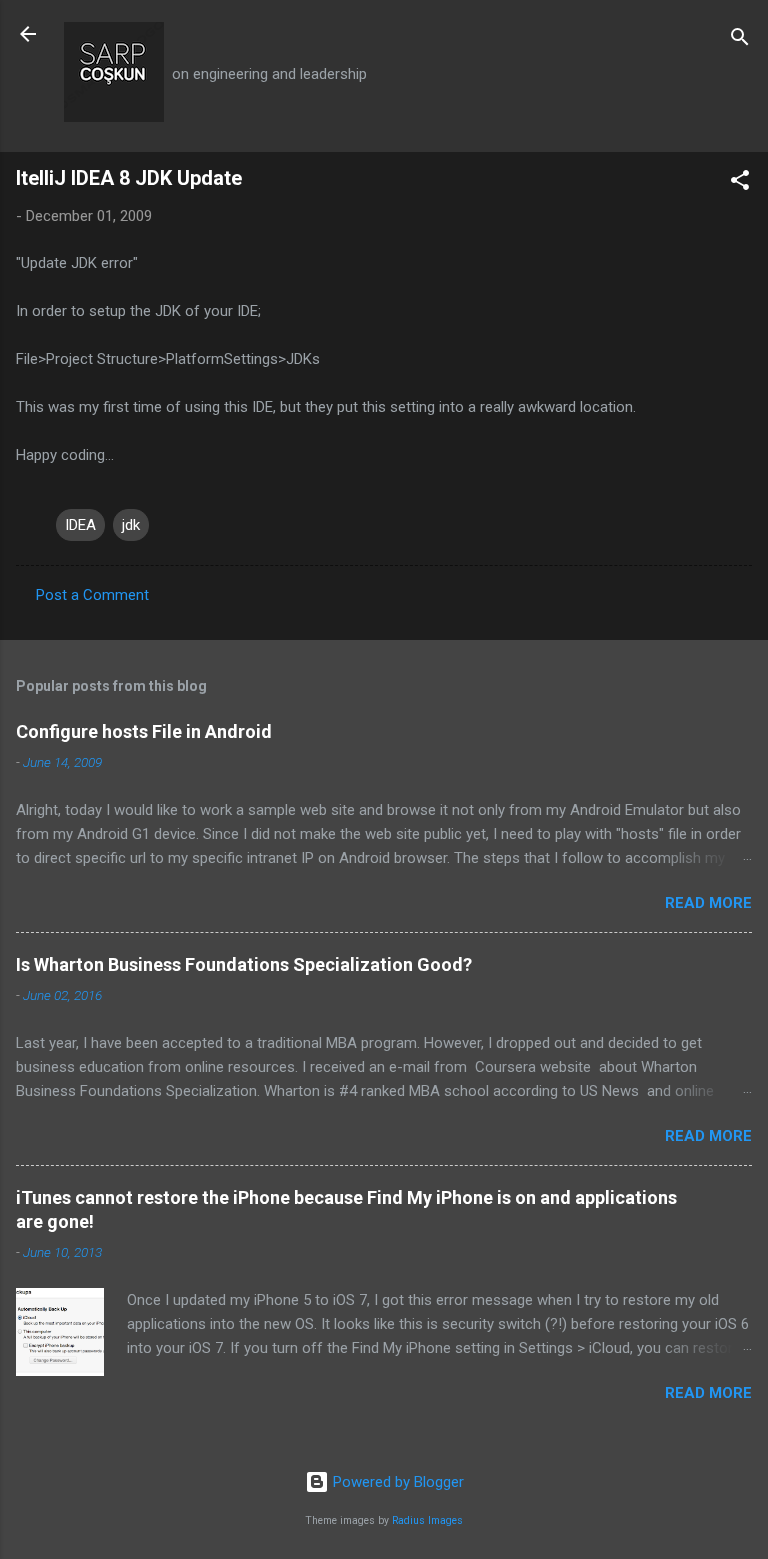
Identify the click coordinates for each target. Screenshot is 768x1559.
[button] (740, 183)
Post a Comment (92, 595)
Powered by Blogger (396, 1482)
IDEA (80, 525)
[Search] (740, 40)
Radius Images (427, 1520)
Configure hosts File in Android (144, 731)
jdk (131, 525)
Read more (708, 903)
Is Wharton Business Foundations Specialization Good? (244, 964)
